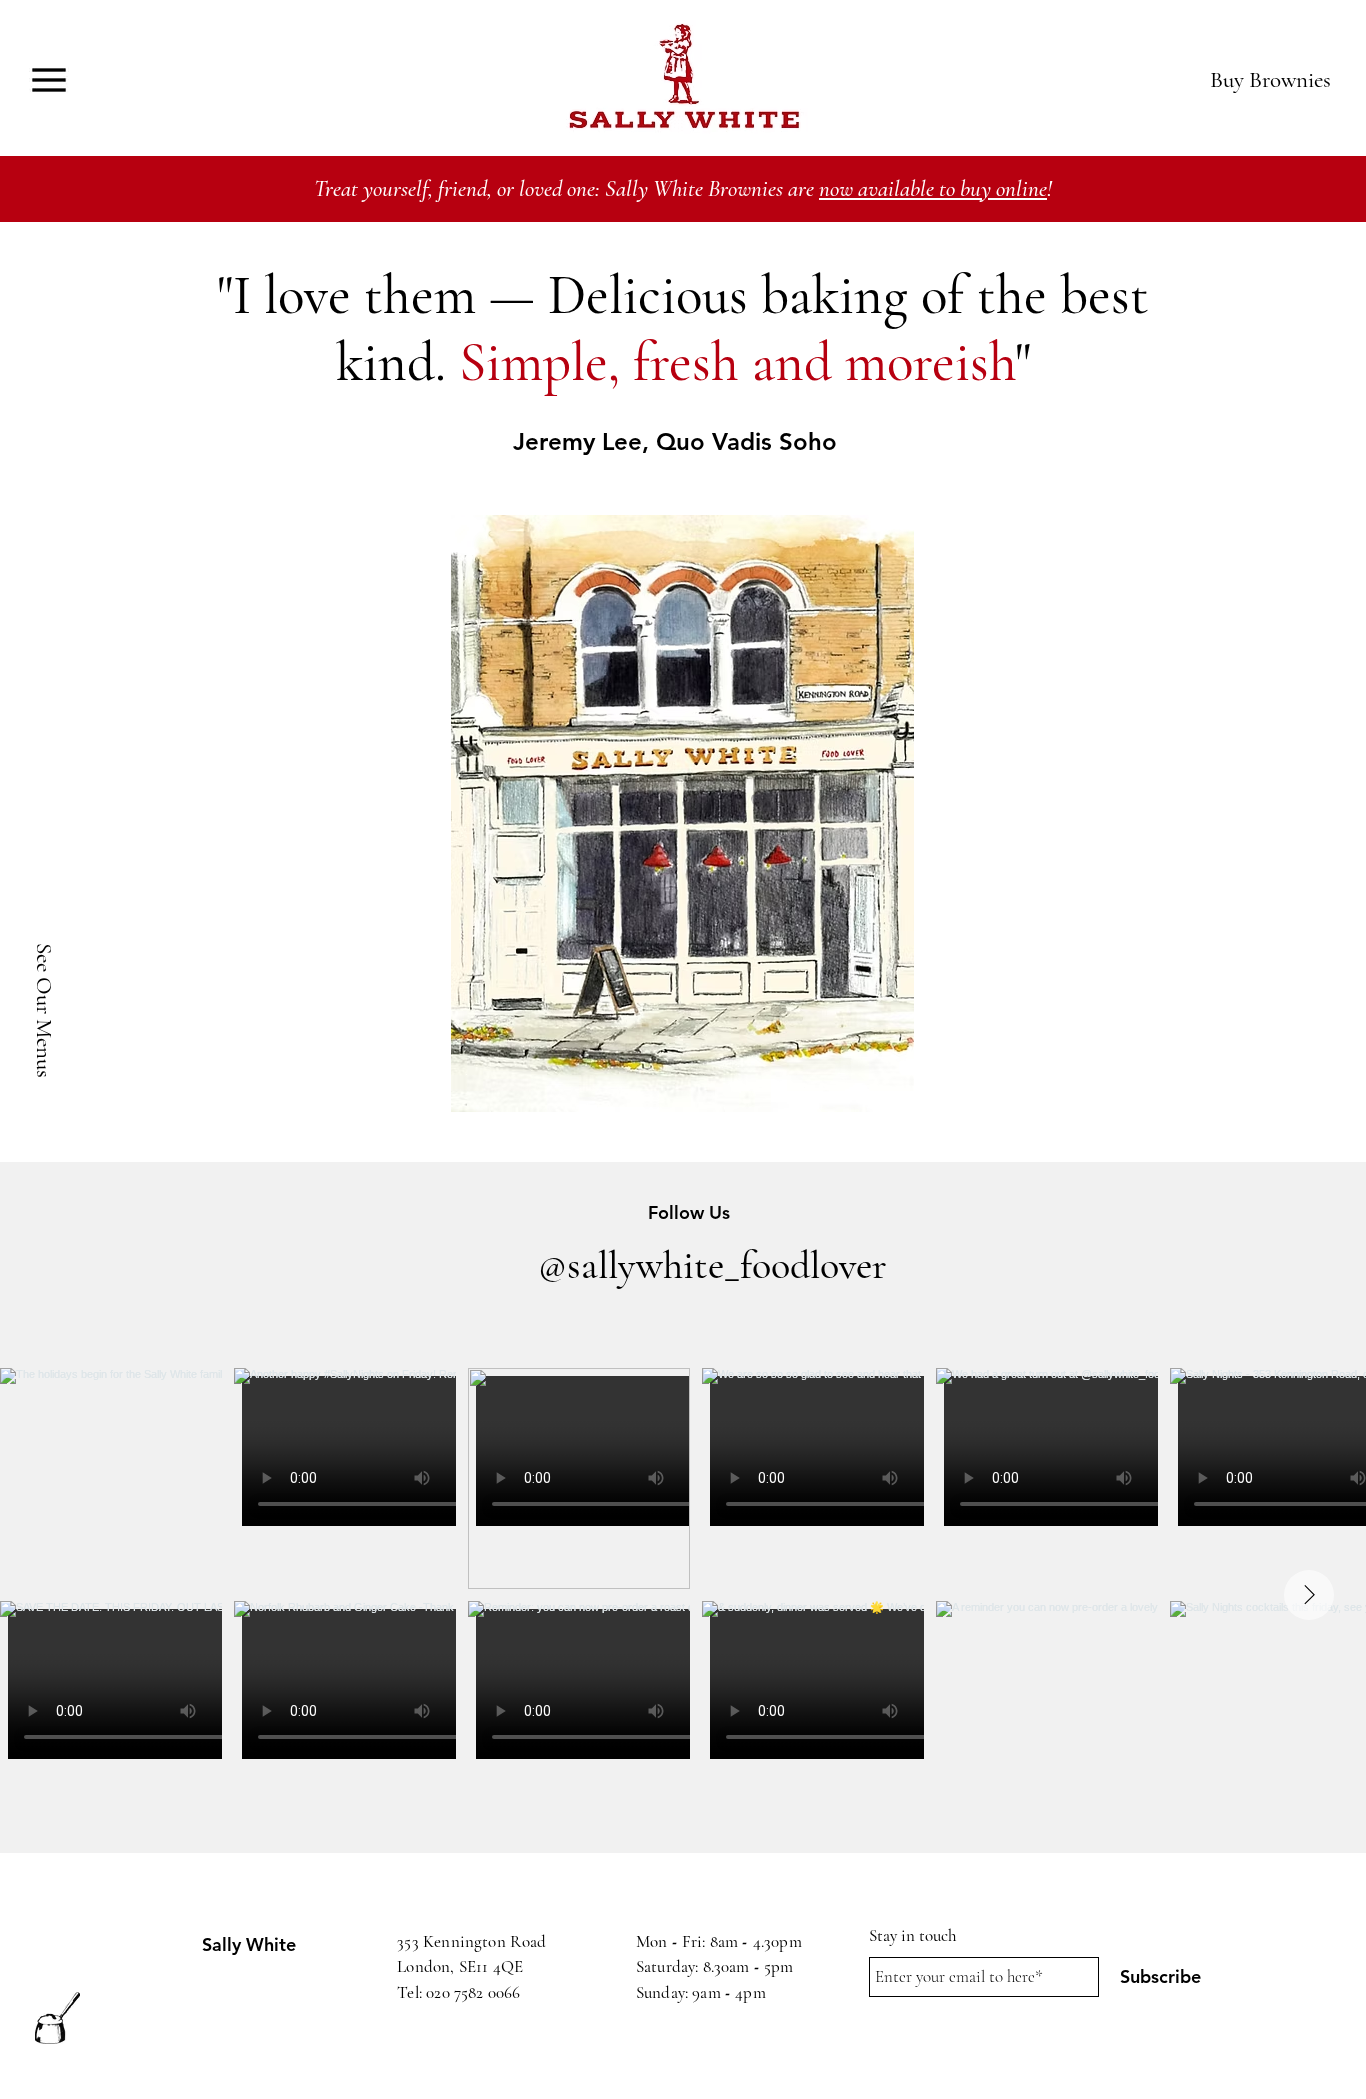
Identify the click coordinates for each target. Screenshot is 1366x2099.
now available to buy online (933, 189)
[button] (48, 80)
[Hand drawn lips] (683, 80)
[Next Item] (1309, 1595)
